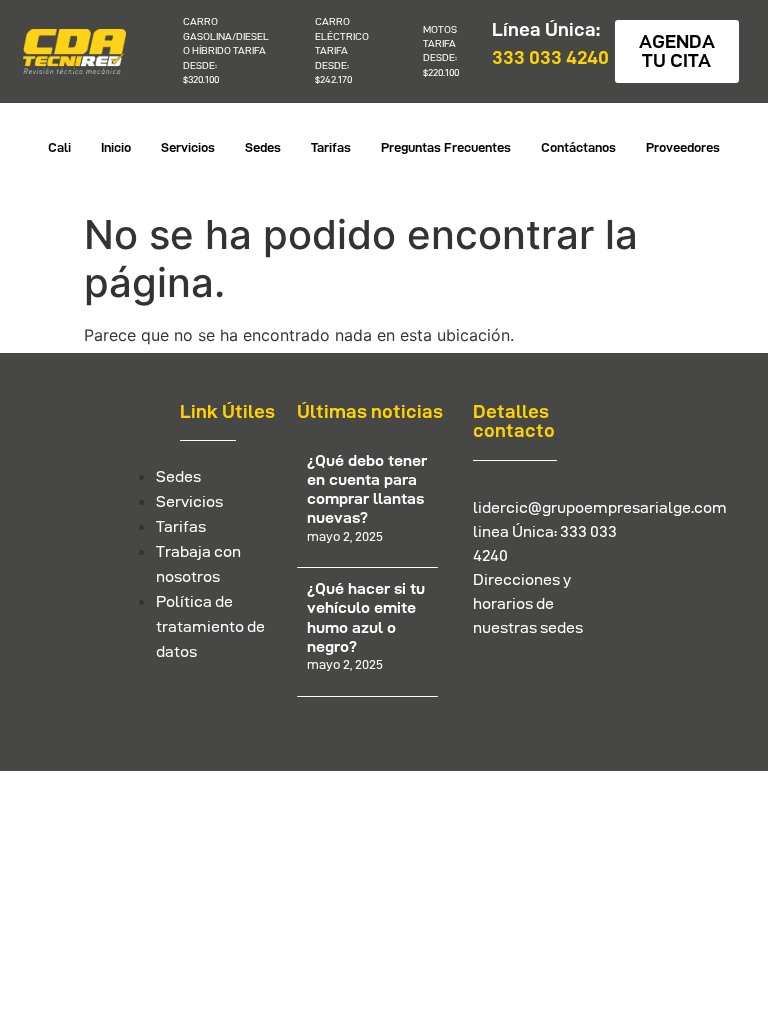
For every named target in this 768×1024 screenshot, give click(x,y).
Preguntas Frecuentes (446, 147)
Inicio (116, 147)
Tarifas (331, 147)
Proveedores (683, 147)
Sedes (263, 147)
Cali (59, 147)
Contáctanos (578, 147)
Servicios (188, 147)
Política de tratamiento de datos (210, 626)
